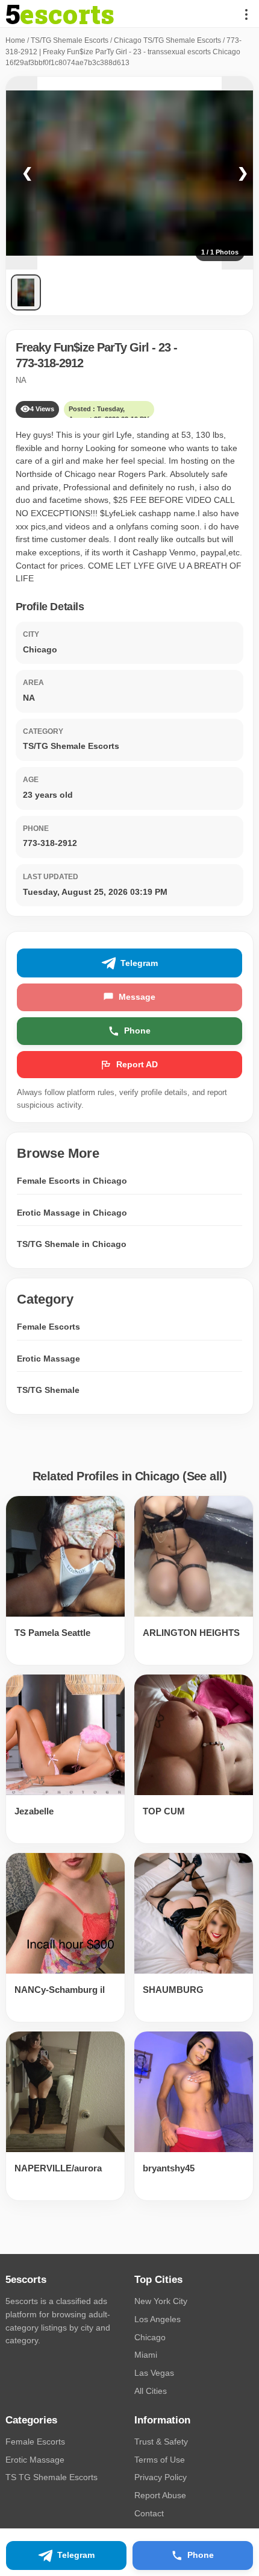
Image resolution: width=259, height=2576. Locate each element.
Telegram (139, 963)
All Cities (151, 2391)
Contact (149, 2513)
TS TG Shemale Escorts (51, 2477)
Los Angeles (158, 2319)
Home (15, 40)
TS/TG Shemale (48, 1390)
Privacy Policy (161, 2477)
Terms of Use (160, 2460)
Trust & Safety (161, 2442)
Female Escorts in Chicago (72, 1181)
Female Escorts (48, 1327)
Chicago (150, 2337)
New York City (161, 2301)
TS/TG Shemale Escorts (70, 40)
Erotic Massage (48, 1359)
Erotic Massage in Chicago (72, 1213)
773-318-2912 (49, 363)
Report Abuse (160, 2495)
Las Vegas (154, 2373)
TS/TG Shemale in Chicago (72, 1244)
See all (205, 1476)
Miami (146, 2355)
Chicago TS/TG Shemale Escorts (167, 40)
